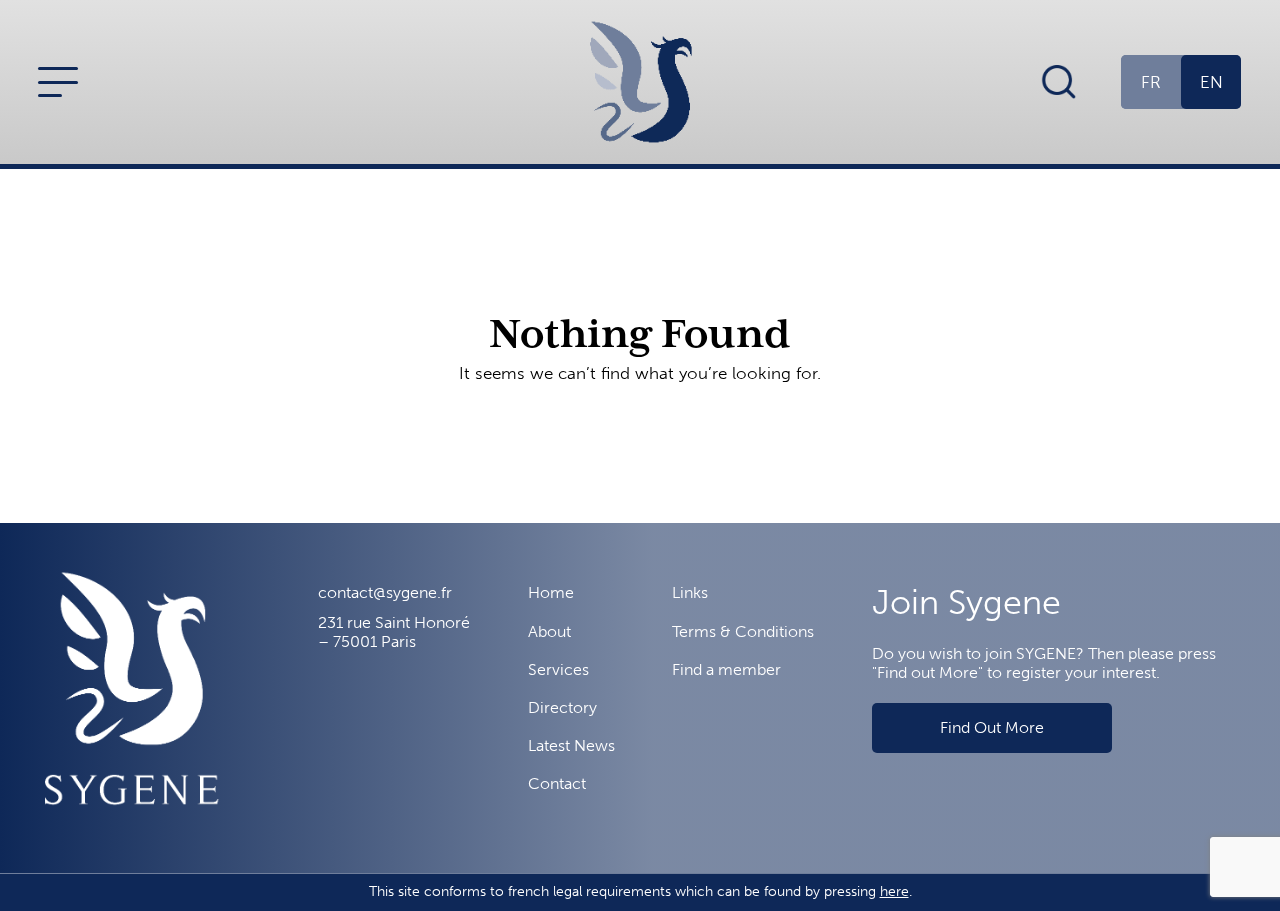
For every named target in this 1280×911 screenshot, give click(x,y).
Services (558, 669)
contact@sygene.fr (385, 592)
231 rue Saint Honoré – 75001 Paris (394, 632)
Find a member (726, 669)
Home (551, 592)
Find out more (992, 727)
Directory (562, 707)
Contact (557, 783)
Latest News (571, 745)
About (549, 631)
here (894, 891)
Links (690, 592)
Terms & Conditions (743, 631)
